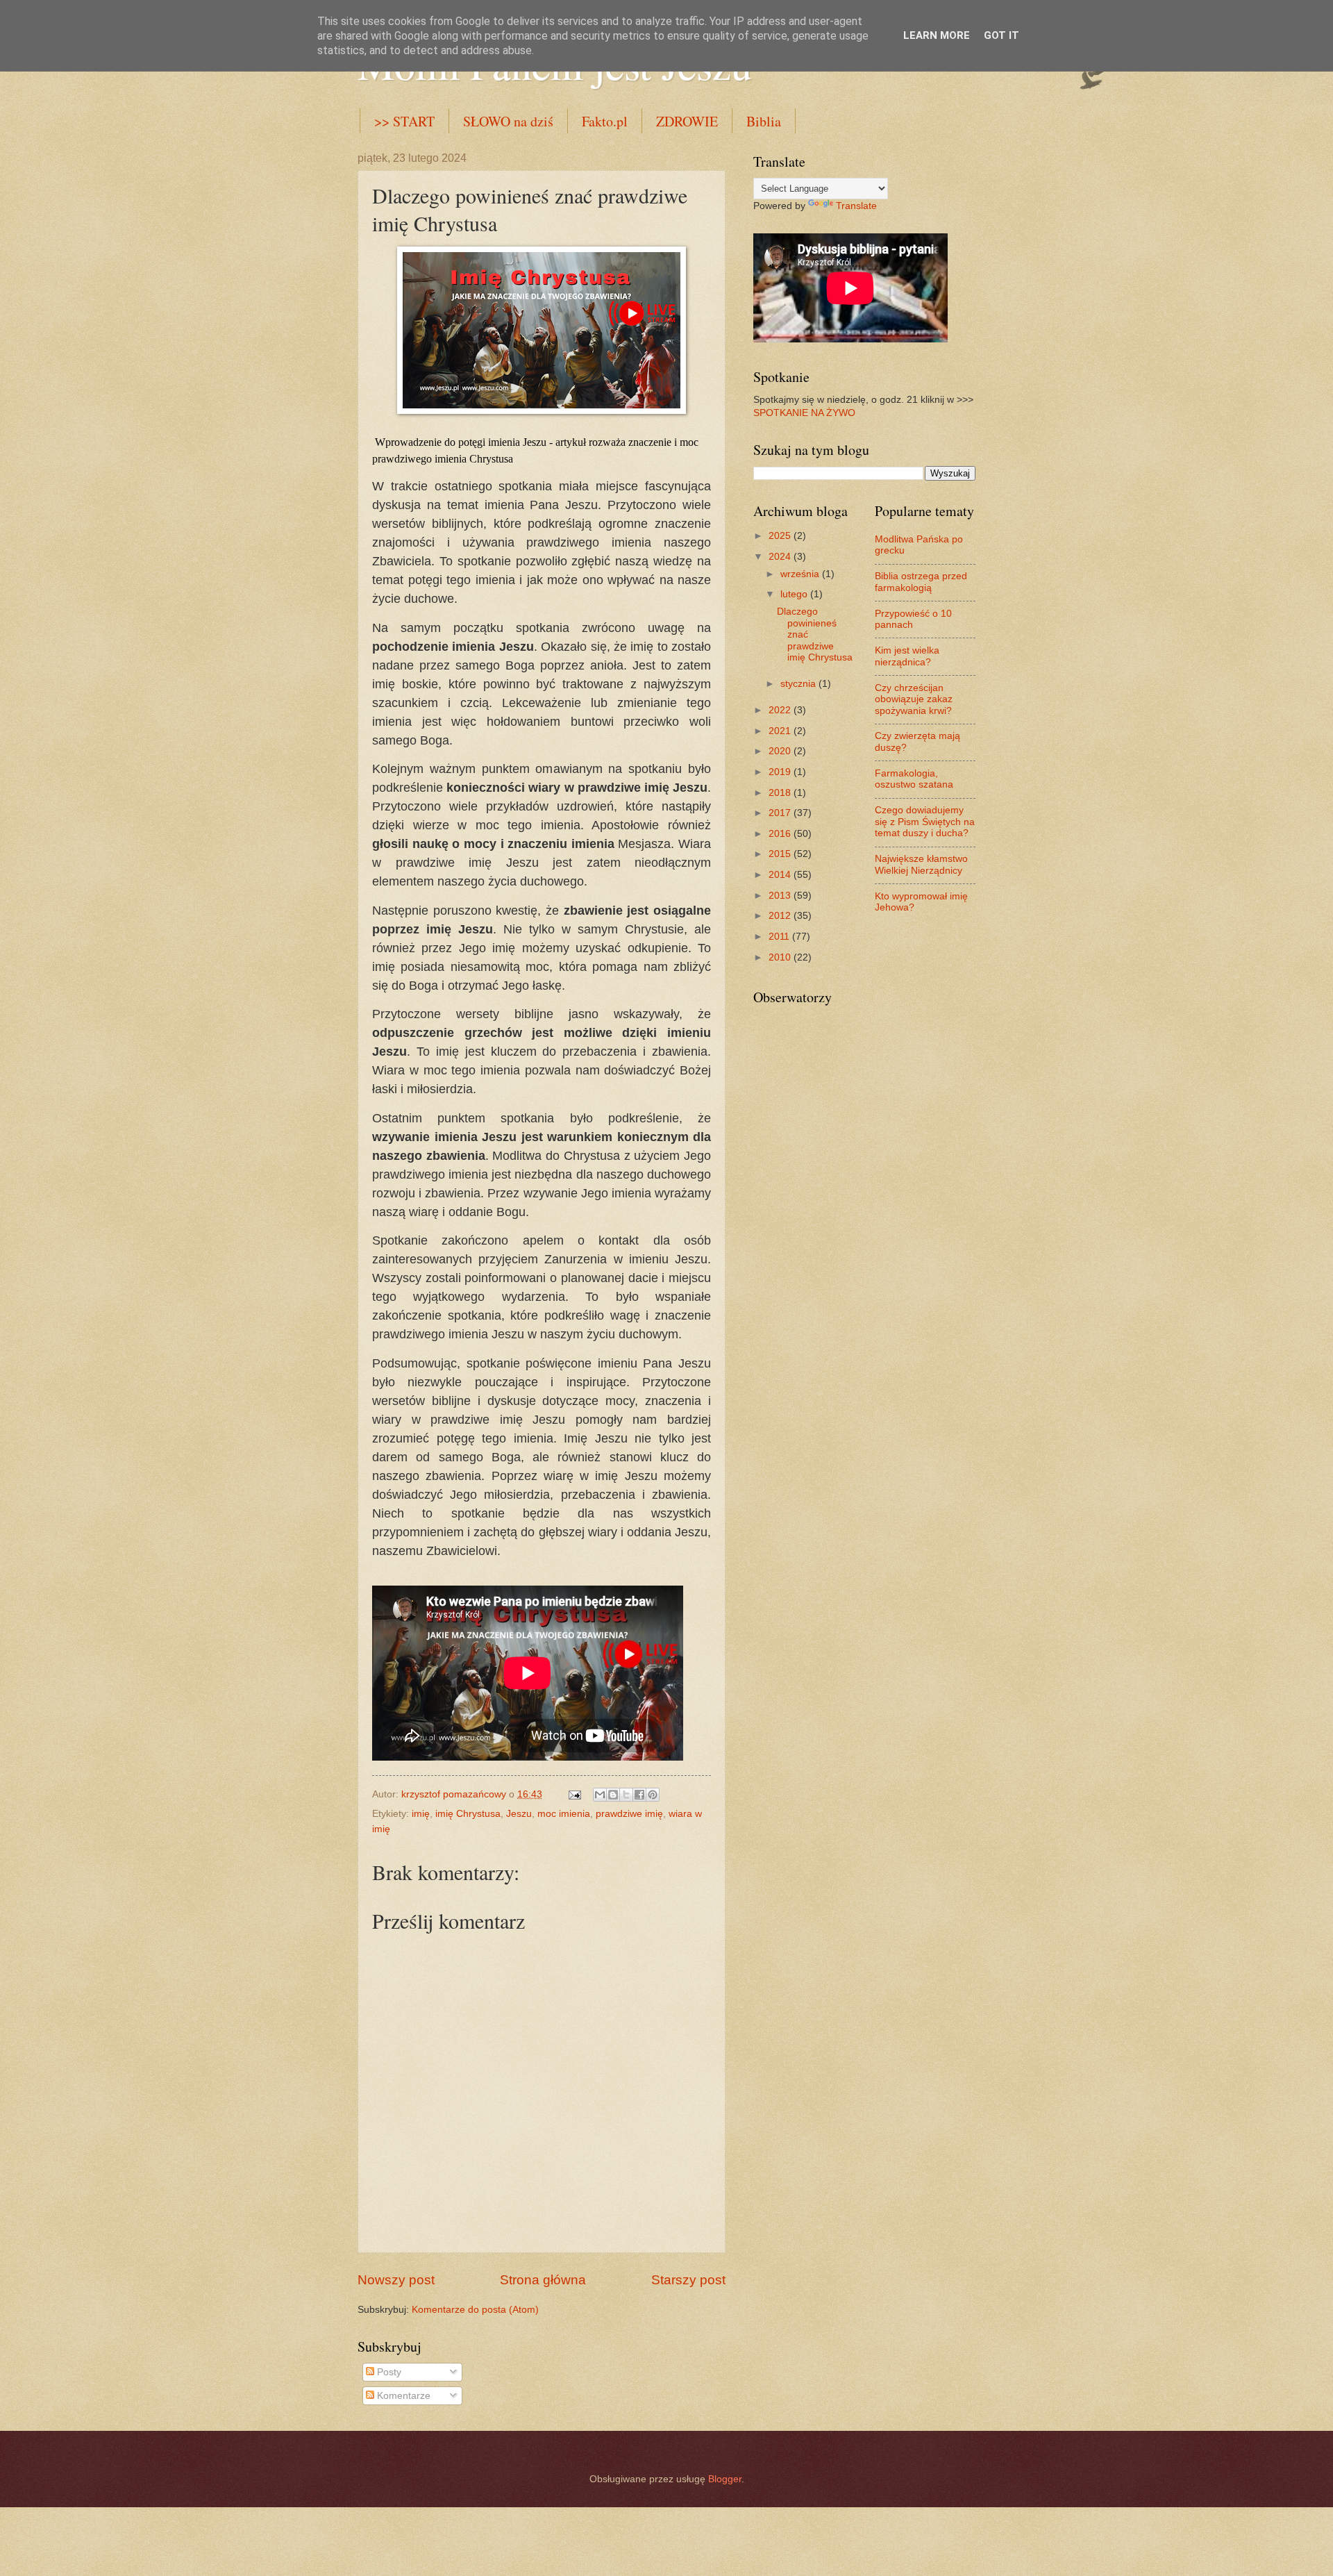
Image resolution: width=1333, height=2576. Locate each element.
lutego (795, 594)
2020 (781, 751)
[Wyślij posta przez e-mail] (575, 1794)
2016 (781, 834)
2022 (781, 710)
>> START (404, 121)
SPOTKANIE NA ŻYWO (804, 413)
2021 (781, 731)
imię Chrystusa (468, 1814)
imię (421, 1814)
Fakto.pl (605, 121)
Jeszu (519, 1814)
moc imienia (564, 1814)
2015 (781, 854)
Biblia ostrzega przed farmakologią (921, 582)
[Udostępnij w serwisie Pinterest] (653, 1795)
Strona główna (543, 2280)
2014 (781, 875)
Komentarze (402, 2396)
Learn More (937, 35)
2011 (780, 937)
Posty (388, 2372)
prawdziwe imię (629, 1814)
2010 (781, 957)
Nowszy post (396, 2280)
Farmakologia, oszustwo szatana (914, 779)
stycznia (799, 684)
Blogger (725, 2479)
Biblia (764, 121)
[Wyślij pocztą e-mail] (600, 1795)
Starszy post (688, 2280)
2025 (781, 536)
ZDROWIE (687, 121)
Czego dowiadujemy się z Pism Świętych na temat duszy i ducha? (925, 822)
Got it (1001, 35)
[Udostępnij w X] (626, 1795)
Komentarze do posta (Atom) (475, 2310)
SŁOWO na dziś (508, 121)
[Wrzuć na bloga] (613, 1795)
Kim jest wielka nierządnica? (907, 656)
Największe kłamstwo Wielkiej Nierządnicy (921, 865)
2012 (781, 916)
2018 (781, 793)
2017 (781, 813)
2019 (781, 772)
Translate (856, 206)
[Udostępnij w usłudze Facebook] (639, 1795)
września (801, 574)
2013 (781, 896)
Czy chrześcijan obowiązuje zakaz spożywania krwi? (914, 699)
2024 (781, 557)
